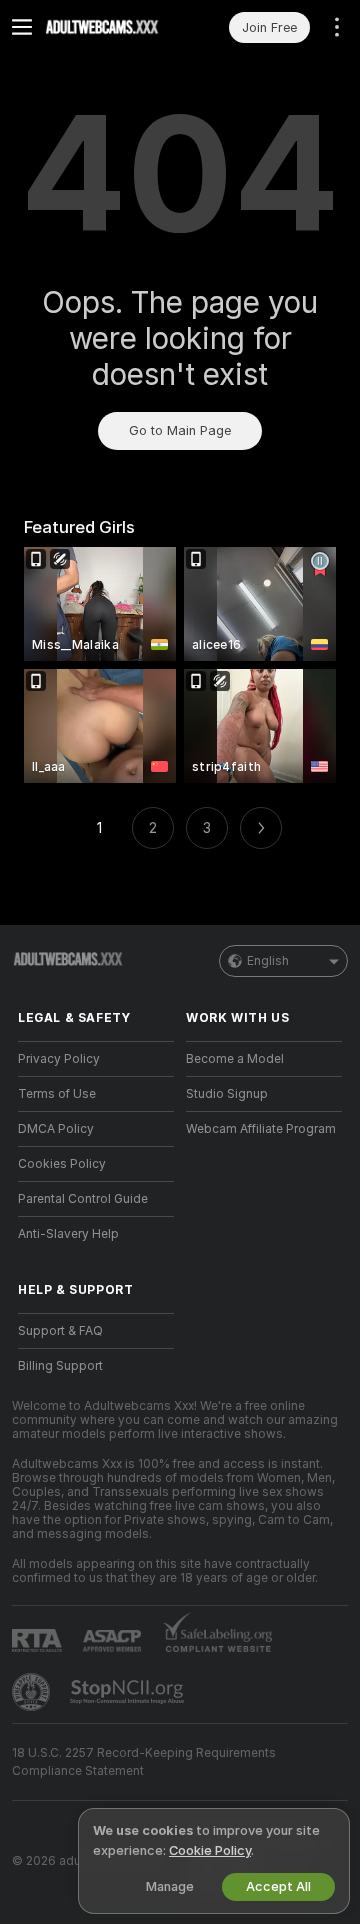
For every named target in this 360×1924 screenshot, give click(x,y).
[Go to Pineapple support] (33, 1692)
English (268, 961)
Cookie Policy (210, 1850)
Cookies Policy (62, 1164)
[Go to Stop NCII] (129, 1692)
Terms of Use (57, 1094)
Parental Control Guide (83, 1199)
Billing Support (60, 1366)
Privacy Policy (59, 1059)
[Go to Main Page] (112, 27)
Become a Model (235, 1059)
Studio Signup (227, 1094)
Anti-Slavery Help (68, 1234)
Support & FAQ (60, 1331)
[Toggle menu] (22, 27)
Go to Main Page (180, 430)
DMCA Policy (56, 1129)
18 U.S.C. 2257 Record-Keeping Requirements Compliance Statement (144, 1762)
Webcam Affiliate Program (261, 1129)
